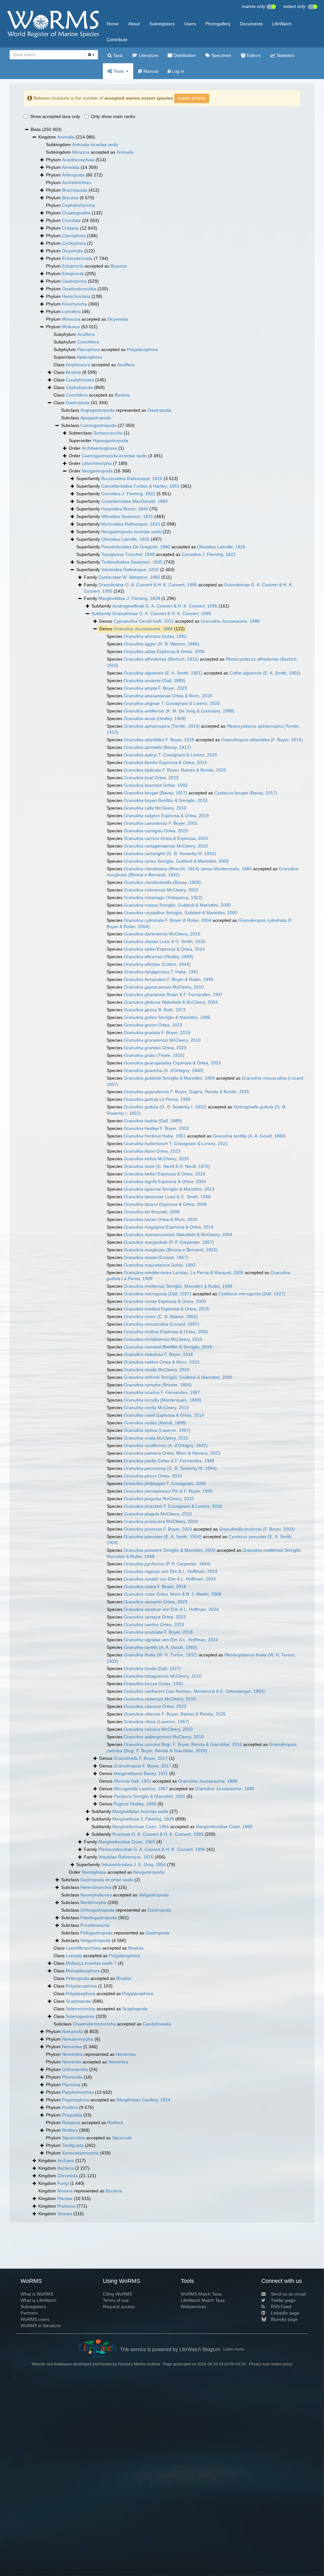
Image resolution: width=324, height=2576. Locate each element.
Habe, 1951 (155, 1136)
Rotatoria (71, 2123)
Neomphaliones (96, 1895)
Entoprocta (73, 274)
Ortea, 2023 (151, 778)
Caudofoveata (80, 380)
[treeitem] (151, 614)
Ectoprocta (73, 266)
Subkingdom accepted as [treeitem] (90, 152)
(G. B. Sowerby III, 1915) (170, 854)
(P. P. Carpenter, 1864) (167, 1564)
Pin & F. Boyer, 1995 (168, 1491)
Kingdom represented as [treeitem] (80, 2191)
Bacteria (65, 2168)
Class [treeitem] (75, 372)
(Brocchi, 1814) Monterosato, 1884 (188, 869)
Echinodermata (77, 258)
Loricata (74, 1956)
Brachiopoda (75, 190)
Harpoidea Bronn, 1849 (125, 509)
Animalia (66, 137)
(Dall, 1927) (158, 1294)
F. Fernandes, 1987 (162, 1392)
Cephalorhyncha (78, 205)
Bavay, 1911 (141, 1773)
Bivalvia (73, 372)
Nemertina (72, 2054)
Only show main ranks (113, 116)
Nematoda (72, 2031)
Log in (177, 71)
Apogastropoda (96, 418)
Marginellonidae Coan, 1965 (224, 1827)
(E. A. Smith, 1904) (163, 1537)
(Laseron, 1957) (157, 1430)
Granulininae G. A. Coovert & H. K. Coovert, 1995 (162, 613)
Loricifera (71, 311)
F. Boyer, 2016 (159, 740)
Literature (148, 55)
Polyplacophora (142, 349)
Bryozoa (70, 198)
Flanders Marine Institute (139, 2364)
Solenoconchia (81, 2009)
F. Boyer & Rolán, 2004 (168, 920)
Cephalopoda (79, 387)
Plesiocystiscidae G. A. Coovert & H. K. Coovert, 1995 (152, 1849)
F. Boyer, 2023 (155, 688)
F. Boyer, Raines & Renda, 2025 (175, 770)
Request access (119, 2307)
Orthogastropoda (97, 1910)
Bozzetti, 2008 (152, 1212)
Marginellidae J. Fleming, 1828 (129, 598)
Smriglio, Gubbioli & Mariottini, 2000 (176, 861)
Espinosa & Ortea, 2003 (172, 1063)
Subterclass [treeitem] (99, 433)
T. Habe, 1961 (161, 972)
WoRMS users (35, 2319)
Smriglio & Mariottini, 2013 (169, 1189)
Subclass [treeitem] (86, 418)
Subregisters (162, 24)
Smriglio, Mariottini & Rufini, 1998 (178, 1286)
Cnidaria (70, 228)
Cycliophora (74, 243)
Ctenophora (74, 236)
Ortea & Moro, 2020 (161, 1219)
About (134, 24)
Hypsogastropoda (110, 441)
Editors (253, 55)
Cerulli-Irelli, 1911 (144, 621)
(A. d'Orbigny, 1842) (166, 1445)
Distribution (184, 55)
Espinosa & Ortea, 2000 (165, 1301)
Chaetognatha (76, 213)
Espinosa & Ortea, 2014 (165, 762)
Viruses (65, 2214)
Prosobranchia (95, 1925)
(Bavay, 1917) (157, 747)
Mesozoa (71, 319)
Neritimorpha (93, 1902)
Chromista (68, 2176)
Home (113, 24)
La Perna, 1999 (157, 1099)
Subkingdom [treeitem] (82, 145)
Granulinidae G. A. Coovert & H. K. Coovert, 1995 (148, 585)
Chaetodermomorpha (94, 2024)
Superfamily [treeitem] (127, 478)
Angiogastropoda (97, 410)
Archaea (66, 2160)
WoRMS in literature (41, 2326)
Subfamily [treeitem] (160, 606)
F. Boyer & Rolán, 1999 (168, 979)
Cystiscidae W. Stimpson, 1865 (129, 577)
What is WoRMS (37, 2294)
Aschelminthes (77, 182)
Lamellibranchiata (84, 1948)
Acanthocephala (78, 160)
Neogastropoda (97, 471)
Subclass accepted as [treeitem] (115, 1895)
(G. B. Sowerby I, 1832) (165, 1107)
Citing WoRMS (117, 2294)
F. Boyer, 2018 (157, 1032)
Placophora (89, 349)
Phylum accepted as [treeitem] (86, 266)
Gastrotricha (74, 281)
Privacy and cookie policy (271, 2364)
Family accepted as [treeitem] (188, 588)
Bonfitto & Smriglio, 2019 (166, 800)
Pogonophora (76, 2100)
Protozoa (66, 2206)
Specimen (221, 55)
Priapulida (72, 2115)
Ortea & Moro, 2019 (168, 696)
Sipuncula (122, 2138)
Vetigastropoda (154, 1895)
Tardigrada (73, 2145)
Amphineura (78, 365)
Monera (65, 2191)
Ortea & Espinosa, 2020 (166, 838)
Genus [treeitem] (142, 629)
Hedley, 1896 (135, 1804)
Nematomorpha (78, 2039)
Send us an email (288, 2294)
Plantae (65, 2198)
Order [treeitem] (96, 448)
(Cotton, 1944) (157, 964)
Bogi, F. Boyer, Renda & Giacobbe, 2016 (183, 1744)
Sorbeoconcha (108, 433)
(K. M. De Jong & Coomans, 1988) (179, 711)
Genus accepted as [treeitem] (179, 621)
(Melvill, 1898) (155, 1423)
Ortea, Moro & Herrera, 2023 (172, 1453)
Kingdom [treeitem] (67, 137)
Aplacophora (90, 357)
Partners (29, 2313)
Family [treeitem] (128, 577)
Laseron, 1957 (141, 1789)
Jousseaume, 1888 (230, 621)
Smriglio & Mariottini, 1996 (167, 1017)
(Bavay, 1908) (162, 882)
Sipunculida (74, 2138)
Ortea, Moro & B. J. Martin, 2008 (173, 1594)
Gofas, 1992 (155, 636)
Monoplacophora (83, 1971)
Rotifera (115, 2123)
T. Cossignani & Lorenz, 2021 (176, 1143)
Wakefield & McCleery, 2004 (171, 1002)
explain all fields (192, 98)
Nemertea (72, 2047)
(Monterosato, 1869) (162, 1400)
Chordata (71, 220)
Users (190, 24)
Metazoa (81, 152)
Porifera (70, 2107)
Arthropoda (73, 175)
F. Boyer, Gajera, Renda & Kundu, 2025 (187, 1092)
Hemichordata (76, 296)
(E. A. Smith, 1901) (163, 673)
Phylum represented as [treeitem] (91, 2054)
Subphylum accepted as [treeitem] (106, 349)
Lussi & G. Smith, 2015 (165, 941)
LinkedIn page (285, 2313)
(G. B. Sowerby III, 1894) (170, 1468)
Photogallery (218, 24)
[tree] (162, 1172)
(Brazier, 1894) (158, 1385)
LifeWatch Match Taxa (203, 2300)
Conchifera (88, 342)
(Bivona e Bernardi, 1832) (171, 1250)
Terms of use (116, 2300)
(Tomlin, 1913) (162, 726)
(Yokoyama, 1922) (163, 897)
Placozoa (71, 2085)
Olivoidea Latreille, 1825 (125, 539)
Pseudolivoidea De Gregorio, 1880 (136, 547)
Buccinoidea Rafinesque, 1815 (132, 478)
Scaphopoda (78, 2001)
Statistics (285, 55)
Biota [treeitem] (46, 129)
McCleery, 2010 (155, 808)
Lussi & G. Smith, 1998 (167, 1197)
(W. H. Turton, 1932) (161, 1655)
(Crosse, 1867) (156, 1257)
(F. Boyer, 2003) (257, 1529)
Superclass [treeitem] (78, 357)
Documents (251, 24)
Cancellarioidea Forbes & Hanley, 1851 (140, 486)
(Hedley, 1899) (159, 957)
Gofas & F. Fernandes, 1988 (169, 1461)
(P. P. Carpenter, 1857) (169, 1242)
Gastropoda (78, 403)
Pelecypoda (78, 1978)
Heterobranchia (96, 1887)
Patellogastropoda (99, 1918)
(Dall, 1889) (155, 681)
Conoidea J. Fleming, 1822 (128, 494)
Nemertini (72, 2062)
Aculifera (86, 334)
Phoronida (72, 2077)
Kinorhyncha (75, 304)
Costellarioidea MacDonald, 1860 (134, 501)
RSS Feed (281, 2307)
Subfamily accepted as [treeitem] (172, 1827)
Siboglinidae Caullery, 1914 (143, 2100)
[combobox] (47, 55)
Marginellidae (140, 1811)
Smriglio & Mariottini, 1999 (169, 1078)
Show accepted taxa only (55, 116)
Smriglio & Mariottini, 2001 (150, 1796)
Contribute (117, 40)
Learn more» (234, 2349)
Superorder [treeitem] (98, 441)
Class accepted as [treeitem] (94, 365)
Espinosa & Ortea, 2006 (164, 651)
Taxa (117, 55)
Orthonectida (75, 2069)
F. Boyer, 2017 (141, 1758)
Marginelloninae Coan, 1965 (141, 1827)
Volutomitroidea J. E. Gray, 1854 (134, 1864)
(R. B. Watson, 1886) (162, 644)
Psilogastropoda (97, 1933)
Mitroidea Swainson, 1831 (127, 516)
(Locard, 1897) (162, 1324)
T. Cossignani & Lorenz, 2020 (172, 703)
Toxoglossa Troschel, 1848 (128, 554)
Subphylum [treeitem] (74, 334)
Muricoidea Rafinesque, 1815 (131, 524)
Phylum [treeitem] (76, 160)
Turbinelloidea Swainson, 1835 (132, 562)
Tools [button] (119, 71)
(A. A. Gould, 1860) (249, 1136)
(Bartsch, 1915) (161, 659)
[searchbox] (45, 55)
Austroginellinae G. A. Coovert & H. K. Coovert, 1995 (165, 606)
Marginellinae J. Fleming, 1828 (143, 1819)
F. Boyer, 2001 (161, 823)
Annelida (71, 167)
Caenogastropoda (98, 425)
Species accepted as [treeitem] (202, 662)
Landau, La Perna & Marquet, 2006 (184, 1273)
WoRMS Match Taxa (201, 2294)
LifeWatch (282, 24)
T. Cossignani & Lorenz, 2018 (173, 1506)
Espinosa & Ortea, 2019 (166, 816)
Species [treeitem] (147, 636)
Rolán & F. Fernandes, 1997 (173, 995)
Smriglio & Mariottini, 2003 (170, 1550)
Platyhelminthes (78, 2092)
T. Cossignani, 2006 (165, 1483)
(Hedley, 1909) (155, 718)
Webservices (193, 2307)
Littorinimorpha (97, 463)
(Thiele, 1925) (154, 1055)
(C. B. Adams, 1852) (161, 1316)
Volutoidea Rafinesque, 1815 (130, 570)
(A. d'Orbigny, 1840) (164, 1070)
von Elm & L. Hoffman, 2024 (171, 1571)
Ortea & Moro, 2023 (162, 1362)
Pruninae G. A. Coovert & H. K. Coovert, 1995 (158, 1834)
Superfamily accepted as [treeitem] (161, 547)
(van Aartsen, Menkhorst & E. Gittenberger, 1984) (194, 1691)
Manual (150, 71)
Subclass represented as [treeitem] (116, 410)
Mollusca (71, 327)
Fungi (63, 2183)
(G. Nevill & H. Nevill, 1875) (167, 1166)
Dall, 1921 (132, 1781)
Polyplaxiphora (81, 1994)
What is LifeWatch (38, 2300)
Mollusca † (91, 1963)
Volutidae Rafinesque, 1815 (126, 1857)
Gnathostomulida (79, 289)
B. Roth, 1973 (155, 1010)
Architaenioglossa (99, 448)
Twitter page (283, 2300)
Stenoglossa (94, 1872)
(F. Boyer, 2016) (262, 740)
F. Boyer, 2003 (156, 1128)
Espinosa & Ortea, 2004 (165, 1181)
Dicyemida (72, 251)
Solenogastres (80, 2016)
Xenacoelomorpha (80, 2153)
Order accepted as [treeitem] (116, 1872)
